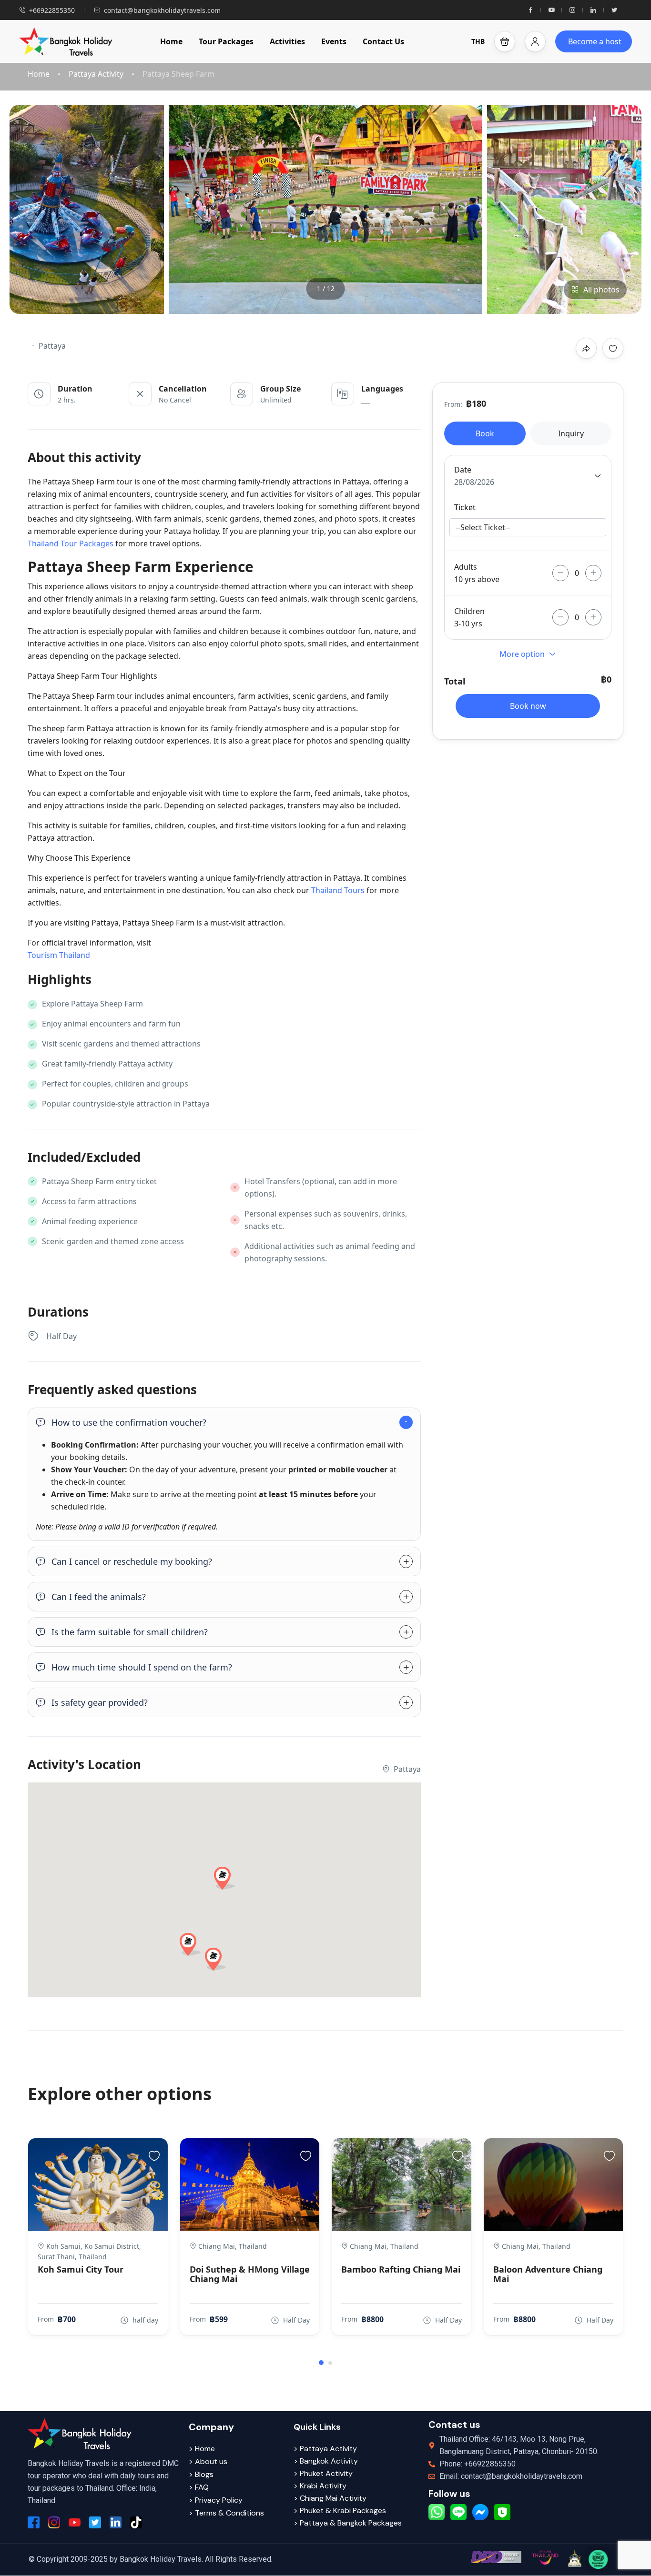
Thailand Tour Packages (71, 543)
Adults (466, 567)
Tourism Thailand (59, 955)
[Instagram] (572, 10)
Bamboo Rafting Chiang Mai (401, 2269)
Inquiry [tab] (571, 433)
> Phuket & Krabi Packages (340, 2511)
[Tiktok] (136, 2522)
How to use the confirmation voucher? (129, 1422)
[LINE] (458, 2512)
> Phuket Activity (323, 2473)
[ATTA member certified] (574, 2558)
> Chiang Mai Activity (330, 2498)
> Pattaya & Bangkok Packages (348, 2523)
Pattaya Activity (96, 74)
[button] (505, 41)
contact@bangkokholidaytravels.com (162, 10)
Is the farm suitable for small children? (130, 1632)
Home (171, 41)
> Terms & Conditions (226, 2513)
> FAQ (199, 2487)
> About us (208, 2461)
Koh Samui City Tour (81, 2269)
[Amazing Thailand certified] (545, 2557)
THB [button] (478, 41)
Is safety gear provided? (100, 1702)
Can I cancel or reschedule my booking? (132, 1561)
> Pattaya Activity (325, 2449)
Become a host (595, 41)
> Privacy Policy (216, 2500)
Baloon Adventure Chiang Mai (548, 2274)
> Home (202, 2449)
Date (463, 470)
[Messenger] (480, 2512)
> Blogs (201, 2474)
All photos (601, 290)
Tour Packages (226, 41)
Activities (287, 41)
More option (522, 654)
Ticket (465, 507)
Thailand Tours (338, 890)
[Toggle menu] (535, 41)
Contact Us (383, 41)
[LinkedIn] (593, 10)
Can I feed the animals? (99, 1597)
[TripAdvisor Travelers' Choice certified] (598, 2559)
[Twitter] (614, 10)
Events (334, 41)
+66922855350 (52, 10)
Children (469, 611)
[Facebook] (530, 10)
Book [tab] (485, 433)
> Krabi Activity (320, 2486)
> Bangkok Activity (326, 2461)
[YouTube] (551, 10)
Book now (528, 706)
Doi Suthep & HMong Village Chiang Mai (250, 2274)
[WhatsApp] (437, 2512)
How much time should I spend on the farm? (142, 1667)
